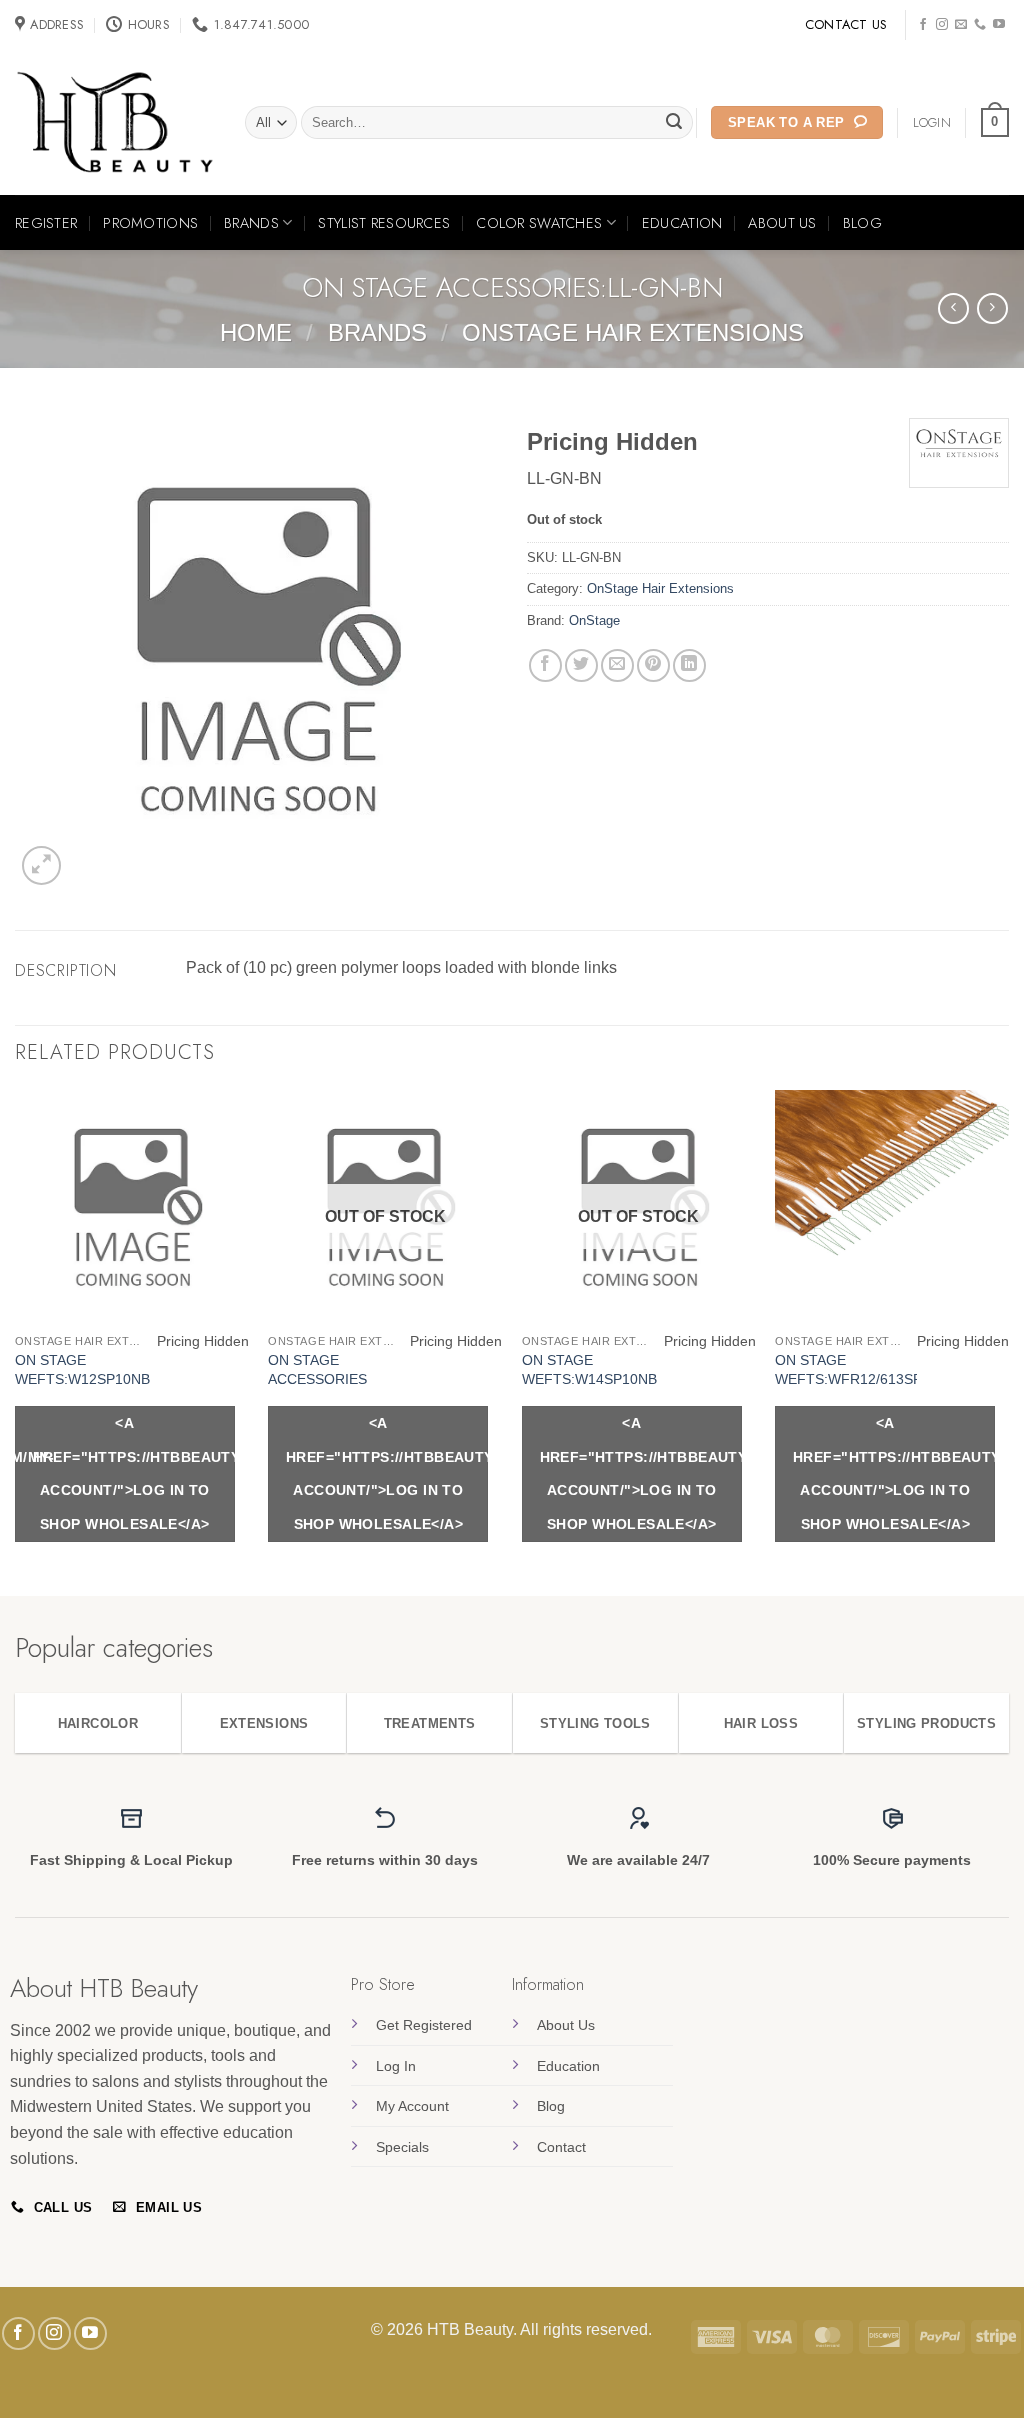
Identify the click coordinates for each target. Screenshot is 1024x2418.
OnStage (594, 620)
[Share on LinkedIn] (689, 665)
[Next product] (953, 308)
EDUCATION (682, 223)
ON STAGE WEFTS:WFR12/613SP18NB (866, 1369)
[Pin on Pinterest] (653, 665)
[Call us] (980, 25)
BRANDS (251, 223)
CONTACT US (846, 24)
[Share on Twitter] (581, 665)
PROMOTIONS (150, 223)
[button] (995, 123)
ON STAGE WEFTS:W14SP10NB (589, 1369)
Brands (377, 332)
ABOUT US (782, 223)
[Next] (1008, 1341)
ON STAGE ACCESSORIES (317, 1369)
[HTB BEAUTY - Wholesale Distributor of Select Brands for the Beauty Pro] (115, 123)
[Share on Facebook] (545, 665)
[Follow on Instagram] (942, 25)
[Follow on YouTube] (999, 25)
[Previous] (16, 1341)
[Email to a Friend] (617, 665)
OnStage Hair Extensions (633, 332)
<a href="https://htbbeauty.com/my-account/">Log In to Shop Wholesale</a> (134, 1473)
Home (256, 332)
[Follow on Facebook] (923, 25)
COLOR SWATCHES (539, 223)
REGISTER (46, 223)
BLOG (862, 223)
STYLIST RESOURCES (384, 223)
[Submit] (675, 123)
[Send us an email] (961, 25)
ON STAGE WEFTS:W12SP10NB (82, 1369)
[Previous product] (992, 308)
